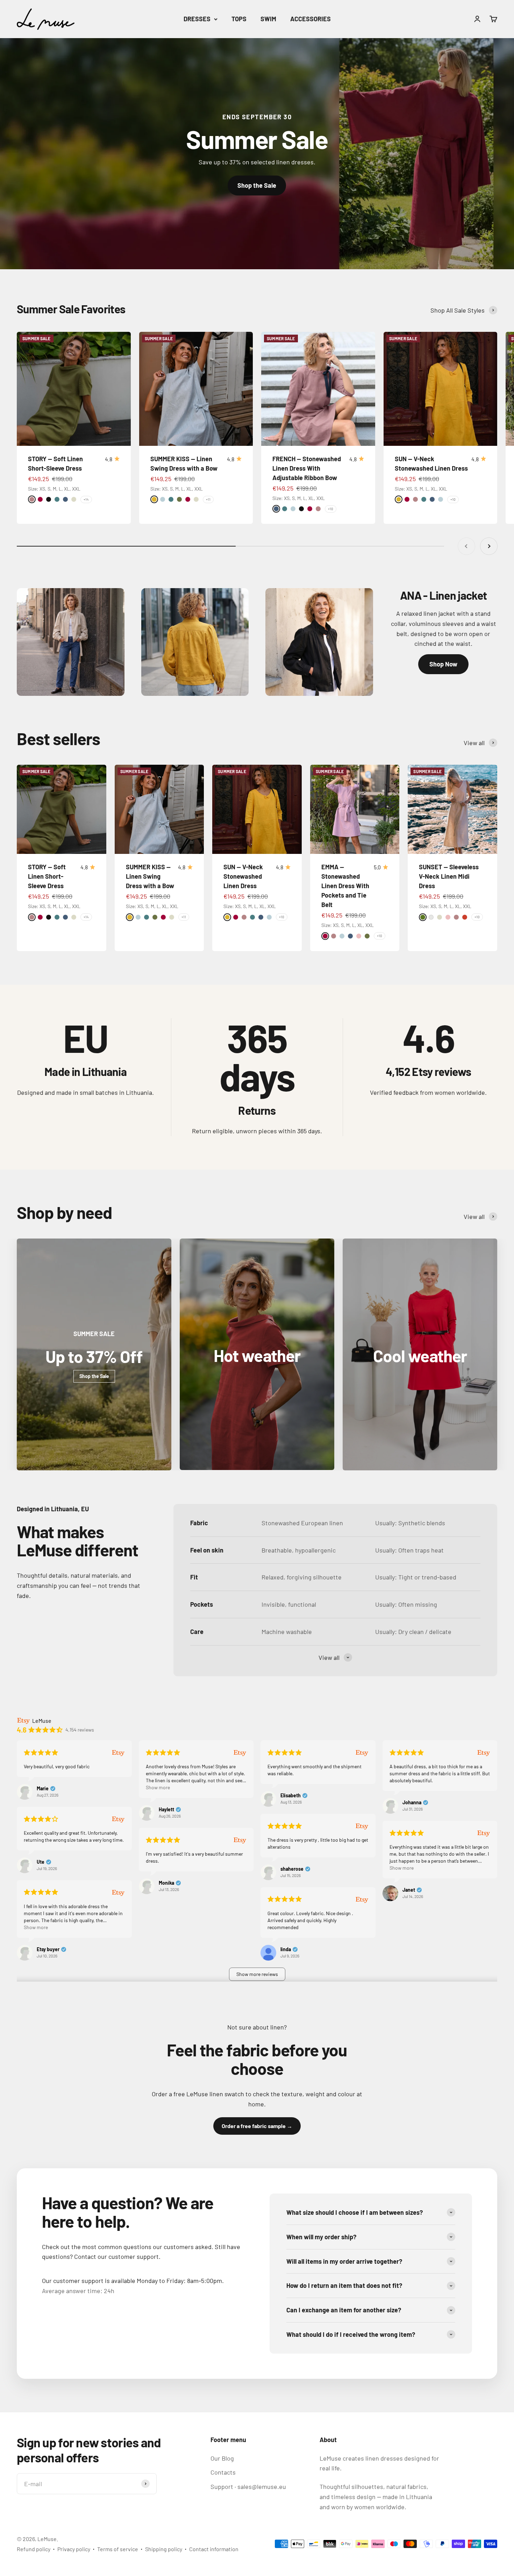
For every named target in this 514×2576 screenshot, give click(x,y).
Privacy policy (74, 2549)
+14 (86, 499)
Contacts (223, 2472)
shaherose (292, 1869)
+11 (208, 499)
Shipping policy (164, 2549)
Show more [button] (158, 1787)
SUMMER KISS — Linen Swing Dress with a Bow (150, 876)
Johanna (412, 1803)
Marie (43, 1789)
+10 (331, 509)
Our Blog (222, 2458)
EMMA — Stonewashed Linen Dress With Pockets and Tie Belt (345, 886)
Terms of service (118, 2549)
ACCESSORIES (310, 19)
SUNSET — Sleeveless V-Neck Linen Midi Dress (449, 876)
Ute (41, 1862)
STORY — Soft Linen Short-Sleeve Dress (47, 876)
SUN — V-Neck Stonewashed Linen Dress (243, 876)
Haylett (166, 1810)
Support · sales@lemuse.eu (248, 2486)
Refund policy (34, 2549)
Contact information (214, 2549)
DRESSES (197, 19)
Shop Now (443, 664)
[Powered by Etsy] (118, 1752)
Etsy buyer (48, 1949)
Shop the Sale (257, 185)
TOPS (239, 19)
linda (286, 1949)
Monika (166, 1883)
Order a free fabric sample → (257, 2126)
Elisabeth (291, 1796)
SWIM (268, 19)
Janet (409, 1890)
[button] (257, 1974)
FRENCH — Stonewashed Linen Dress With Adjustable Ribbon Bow (307, 468)
